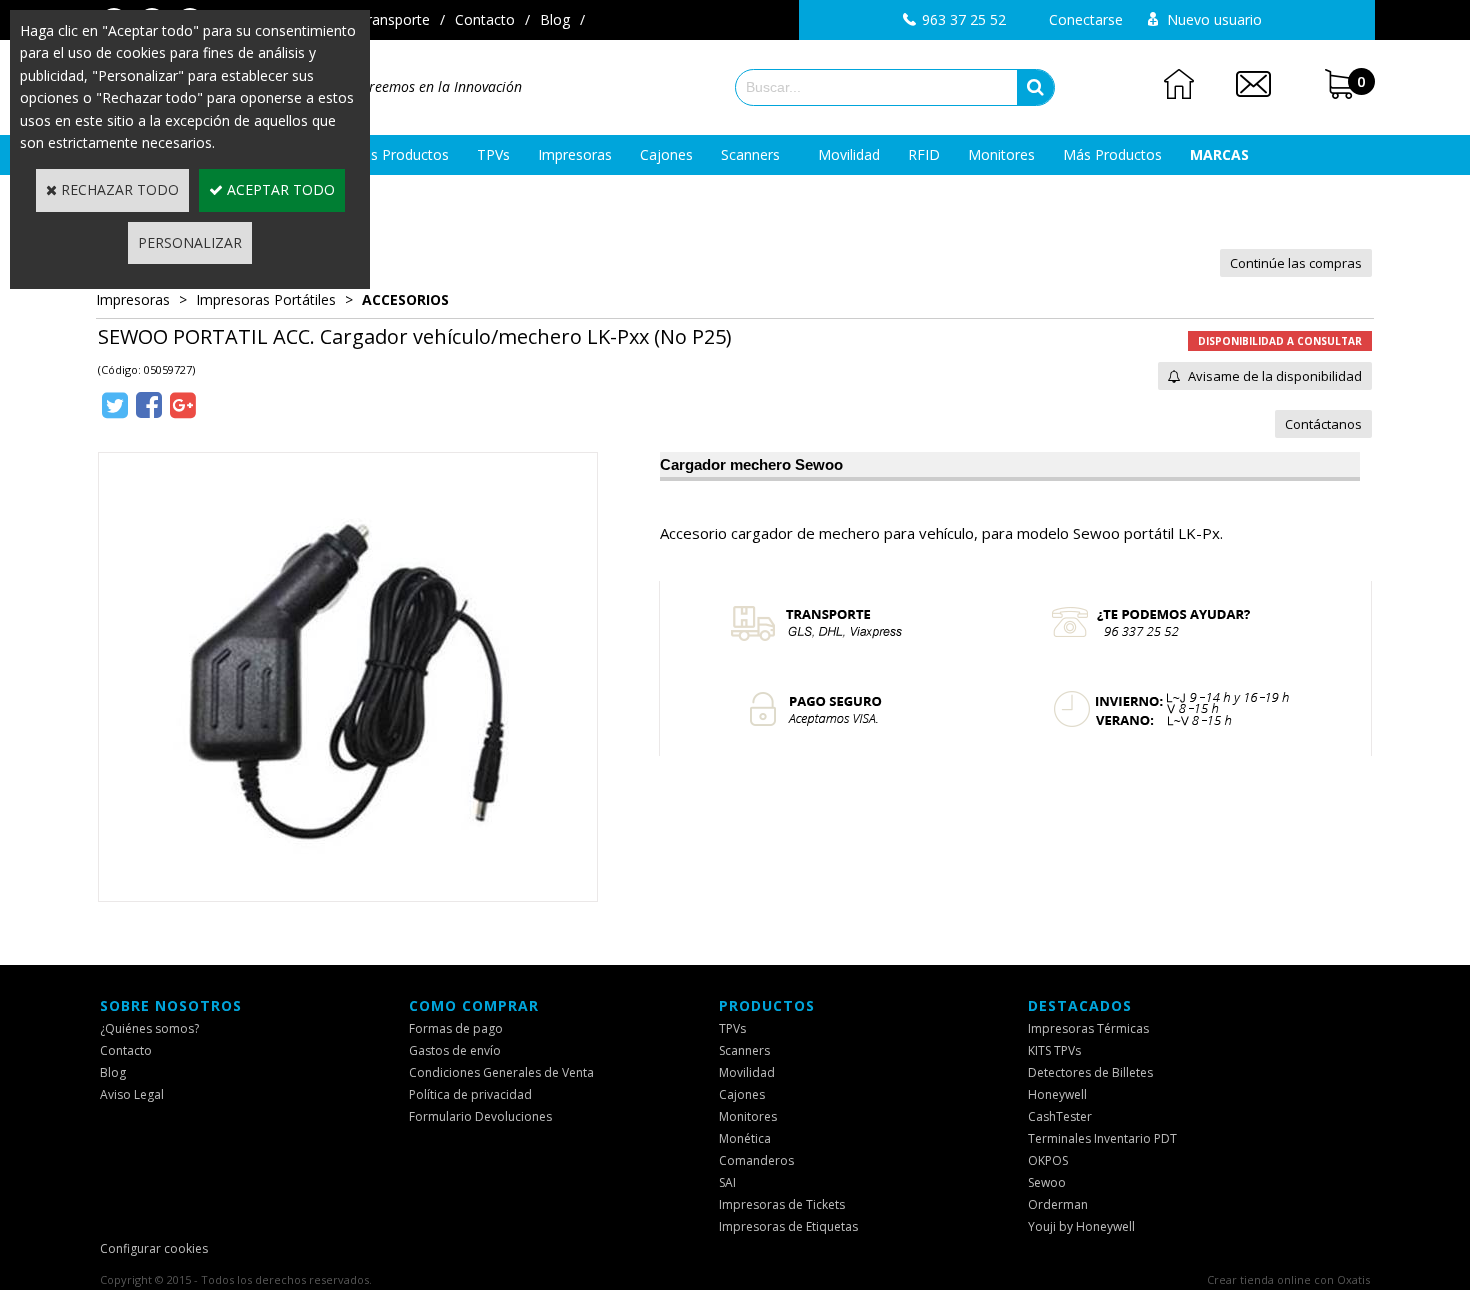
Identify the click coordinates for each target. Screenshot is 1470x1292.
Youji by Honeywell (1081, 1226)
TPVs (493, 154)
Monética (745, 1138)
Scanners (750, 154)
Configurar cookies (154, 1248)
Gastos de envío (455, 1050)
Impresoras (575, 154)
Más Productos (1112, 154)
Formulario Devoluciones (480, 1116)
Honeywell (1057, 1094)
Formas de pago (456, 1028)
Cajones (666, 154)
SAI (727, 1182)
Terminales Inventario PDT (1102, 1138)
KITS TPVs (1054, 1050)
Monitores (1001, 154)
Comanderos (756, 1160)
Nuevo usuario (1214, 19)
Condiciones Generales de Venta (501, 1072)
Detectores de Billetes (1090, 1072)
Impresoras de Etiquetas (788, 1226)
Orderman (1058, 1204)
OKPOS (1048, 1160)
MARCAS (1219, 154)
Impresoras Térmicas (1088, 1028)
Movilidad (849, 154)
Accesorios (405, 299)
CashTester (1060, 1116)
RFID (924, 154)
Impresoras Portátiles (266, 299)
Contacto (485, 19)
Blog (555, 19)
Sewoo (1047, 1182)
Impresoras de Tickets (782, 1204)
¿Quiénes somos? (149, 1028)
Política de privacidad (470, 1094)
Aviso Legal (132, 1094)
